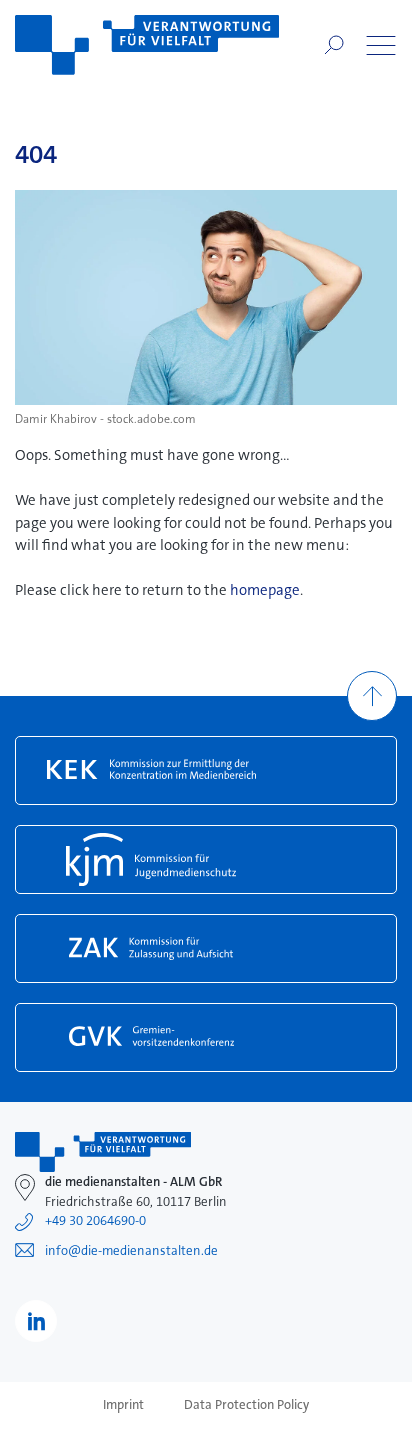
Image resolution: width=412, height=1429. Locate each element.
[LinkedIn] (36, 1321)
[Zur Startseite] (147, 45)
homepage (265, 590)
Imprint (123, 1405)
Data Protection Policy (246, 1405)
